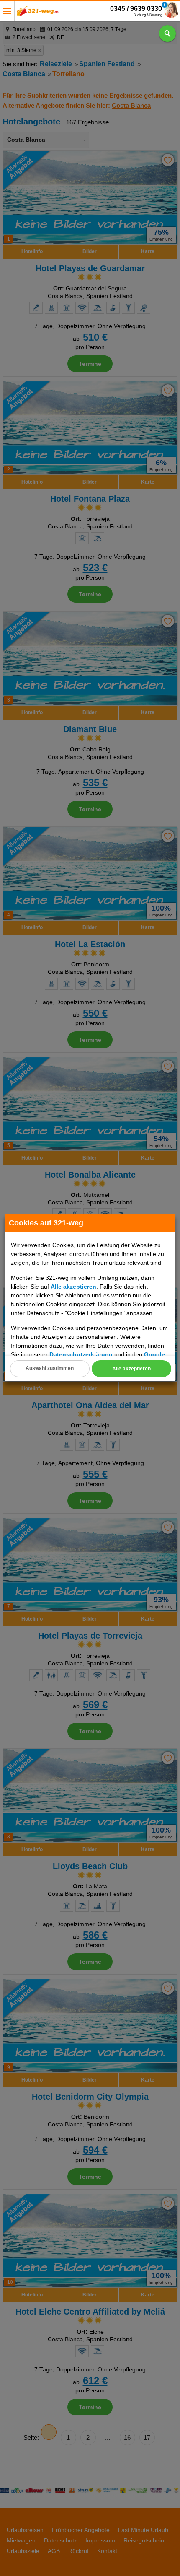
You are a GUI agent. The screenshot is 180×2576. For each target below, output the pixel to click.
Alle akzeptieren (131, 1369)
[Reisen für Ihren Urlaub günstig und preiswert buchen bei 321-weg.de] (38, 13)
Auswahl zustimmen (50, 1368)
